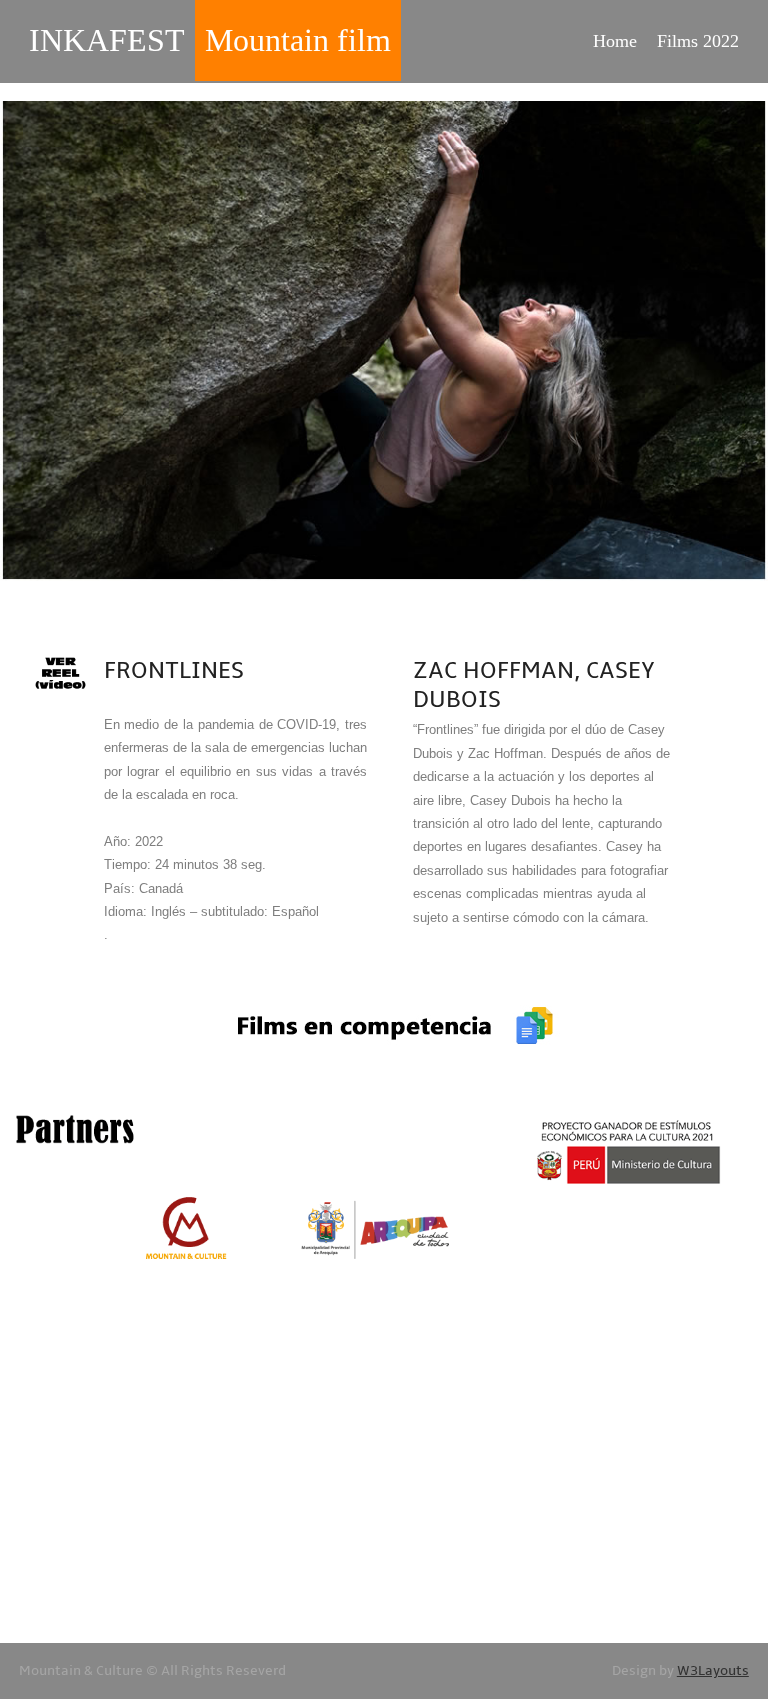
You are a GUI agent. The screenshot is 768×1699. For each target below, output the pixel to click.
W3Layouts (713, 1671)
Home (615, 41)
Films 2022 (698, 41)
